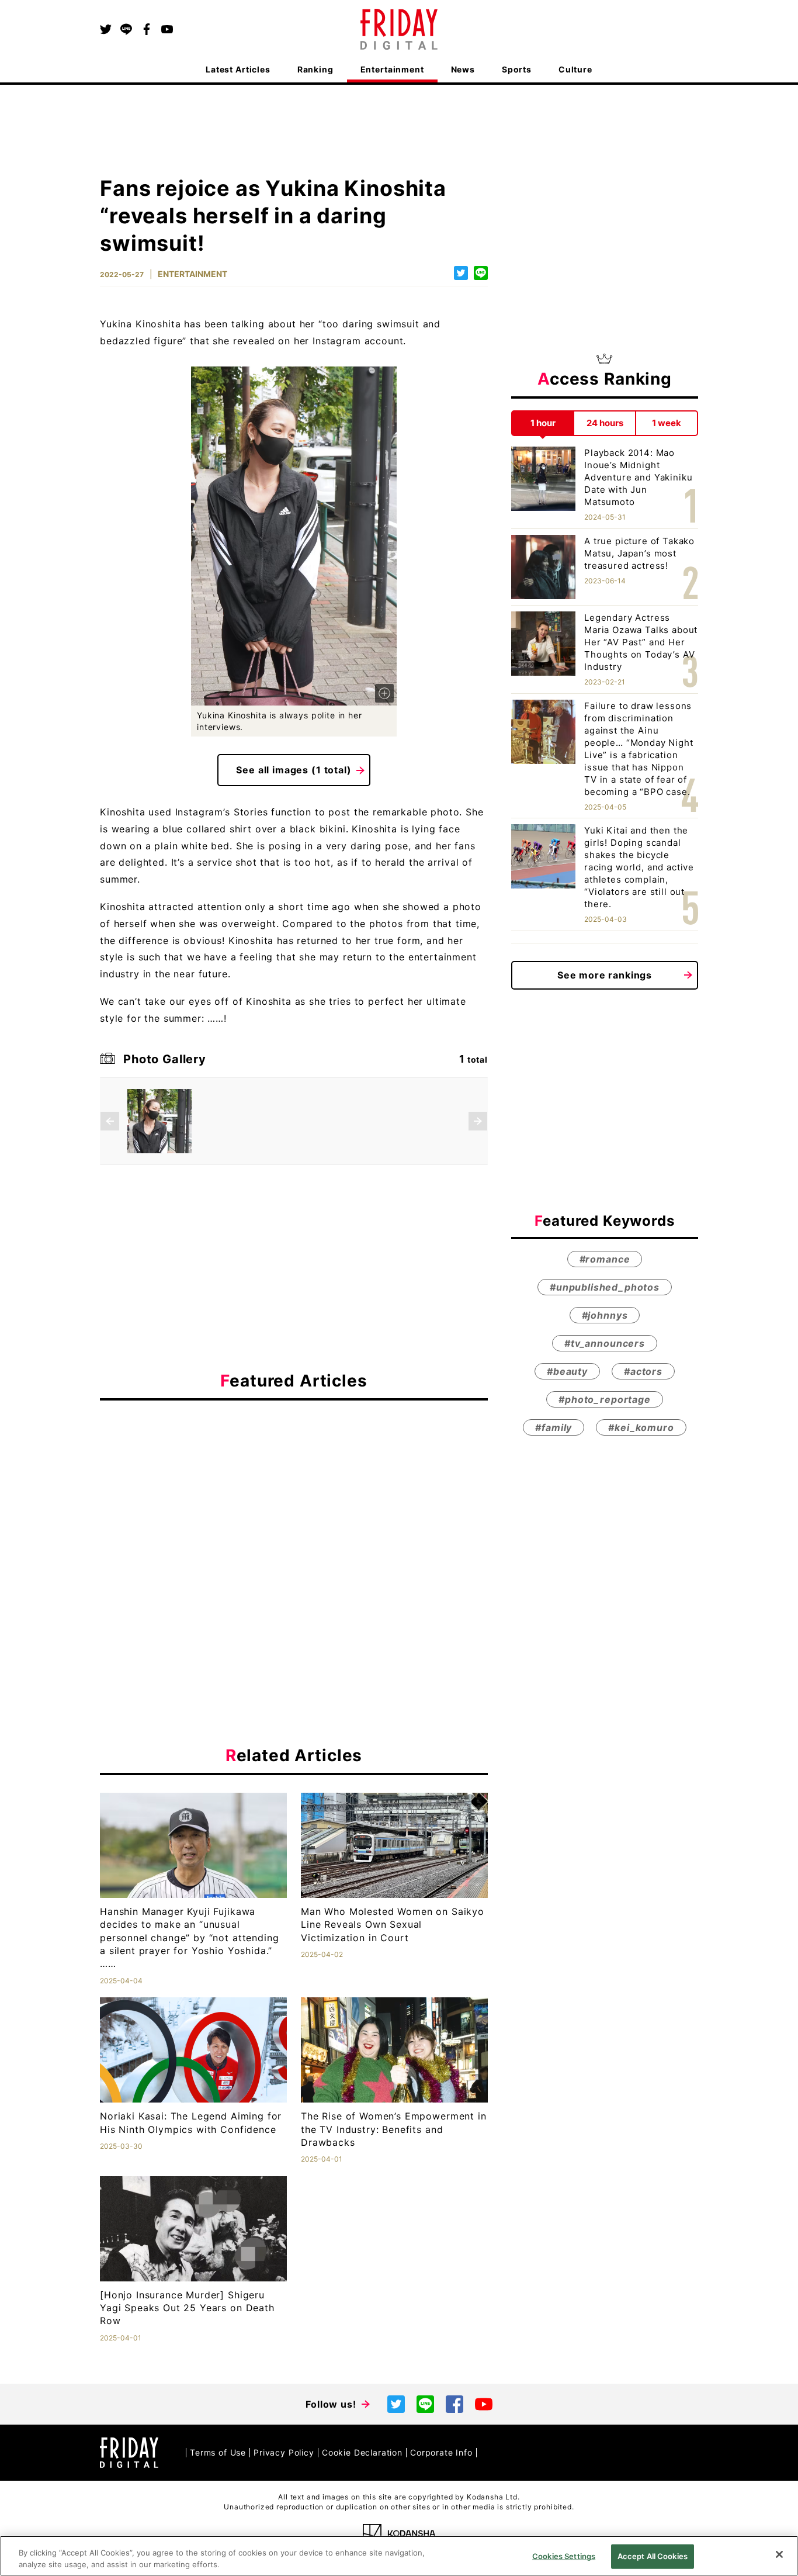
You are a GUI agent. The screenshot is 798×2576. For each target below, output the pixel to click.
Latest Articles (238, 69)
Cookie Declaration (362, 2452)
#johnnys (605, 1315)
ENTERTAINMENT (192, 274)
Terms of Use (218, 2452)
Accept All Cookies (653, 2556)
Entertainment (392, 69)
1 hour (543, 423)
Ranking (315, 69)
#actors (643, 1371)
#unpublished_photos (605, 1287)
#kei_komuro (641, 1427)
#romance (605, 1258)
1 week (667, 423)
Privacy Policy (284, 2452)
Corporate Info (441, 2452)
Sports (517, 69)
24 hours (605, 423)
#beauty (567, 1371)
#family (554, 1427)
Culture (575, 69)
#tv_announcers (605, 1343)
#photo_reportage (604, 1399)
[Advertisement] (294, 1517)
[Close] (779, 2554)
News (463, 69)
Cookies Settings (564, 2556)
